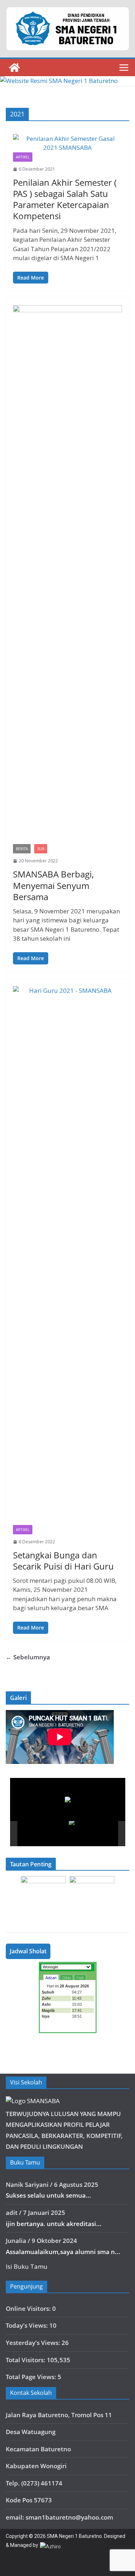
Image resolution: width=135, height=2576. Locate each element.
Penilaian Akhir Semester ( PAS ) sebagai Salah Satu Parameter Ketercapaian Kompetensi (65, 199)
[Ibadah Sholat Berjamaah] (43, 1833)
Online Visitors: (29, 2308)
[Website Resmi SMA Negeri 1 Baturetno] (14, 68)
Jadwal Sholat (28, 1951)
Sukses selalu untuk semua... (48, 2195)
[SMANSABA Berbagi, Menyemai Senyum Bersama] (67, 575)
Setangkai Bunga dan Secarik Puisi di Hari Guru (63, 1561)
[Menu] (124, 68)
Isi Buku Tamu (27, 2266)
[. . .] (94, 1833)
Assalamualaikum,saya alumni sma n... (63, 2252)
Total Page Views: (32, 2377)
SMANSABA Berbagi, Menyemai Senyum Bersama (53, 885)
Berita (22, 849)
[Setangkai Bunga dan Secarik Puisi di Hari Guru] (67, 1255)
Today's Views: (28, 2325)
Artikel (23, 157)
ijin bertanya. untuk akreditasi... (54, 2224)
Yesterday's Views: (34, 2343)
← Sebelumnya (28, 1657)
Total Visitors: (26, 2360)
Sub (41, 849)
